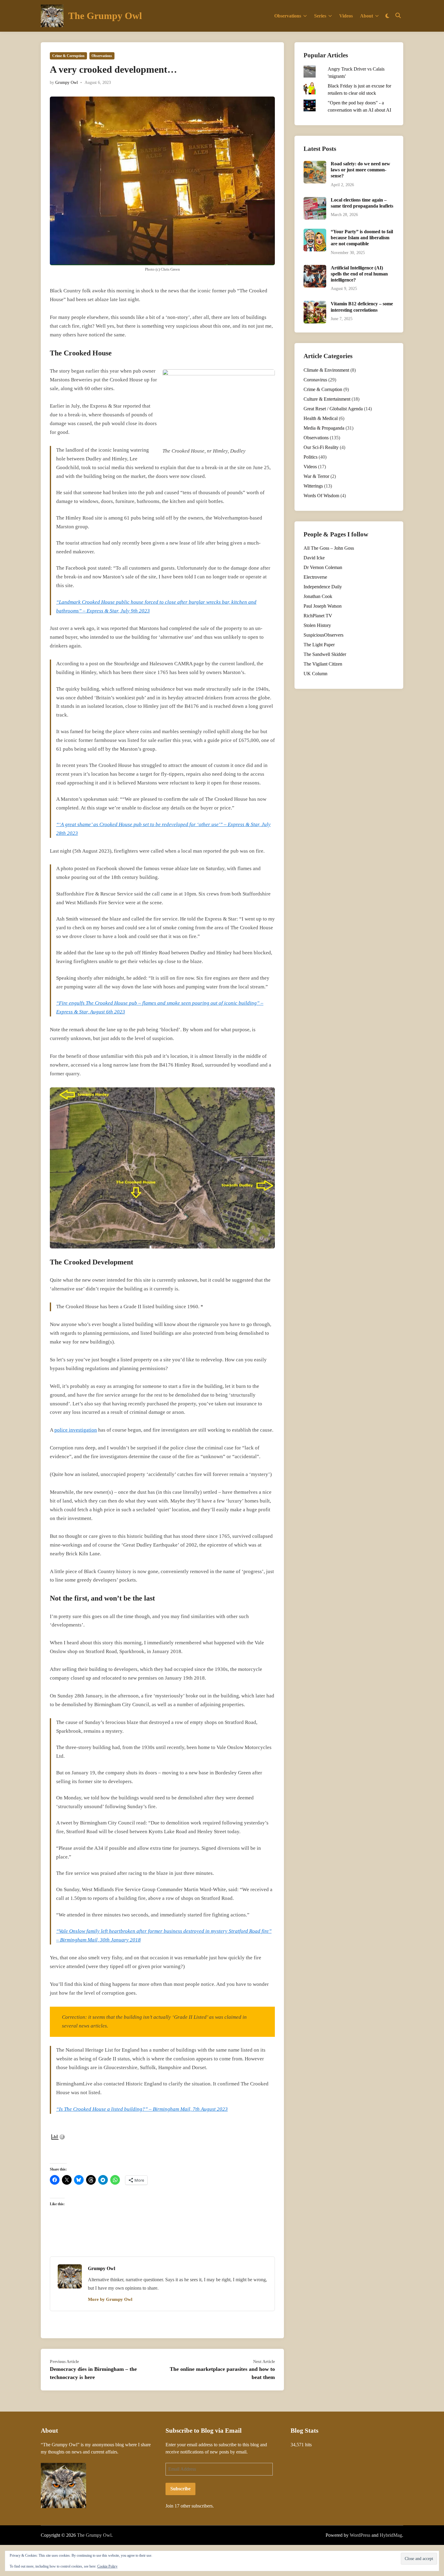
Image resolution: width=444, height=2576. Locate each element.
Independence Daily (323, 587)
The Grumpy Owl (105, 16)
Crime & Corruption (68, 56)
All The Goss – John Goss (329, 548)
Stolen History (317, 625)
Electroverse (315, 577)
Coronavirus (315, 380)
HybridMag (391, 2535)
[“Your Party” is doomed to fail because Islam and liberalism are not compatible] (315, 232)
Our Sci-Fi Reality (321, 447)
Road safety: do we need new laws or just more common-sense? (360, 170)
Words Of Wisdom (321, 496)
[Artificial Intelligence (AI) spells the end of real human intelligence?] (315, 268)
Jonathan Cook (318, 596)
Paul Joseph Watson (323, 606)
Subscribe (180, 2489)
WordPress (360, 2535)
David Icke (314, 558)
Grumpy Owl (67, 83)
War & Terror (316, 476)
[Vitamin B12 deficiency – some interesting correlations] (315, 304)
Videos (346, 16)
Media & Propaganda (324, 428)
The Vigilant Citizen (323, 664)
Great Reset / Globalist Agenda (333, 409)
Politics (310, 457)
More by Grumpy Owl (110, 2299)
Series (320, 16)
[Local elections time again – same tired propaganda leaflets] (315, 200)
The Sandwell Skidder (325, 654)
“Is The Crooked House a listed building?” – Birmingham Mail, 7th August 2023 (142, 2109)
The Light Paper (319, 645)
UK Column (315, 674)
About (367, 16)
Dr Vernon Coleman (323, 567)
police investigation (76, 1430)
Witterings (313, 486)
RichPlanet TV (318, 616)
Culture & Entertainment (327, 399)
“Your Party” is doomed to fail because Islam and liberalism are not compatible (362, 238)
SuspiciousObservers (323, 635)
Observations (288, 16)
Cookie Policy (107, 2566)
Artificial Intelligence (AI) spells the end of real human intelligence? (359, 274)
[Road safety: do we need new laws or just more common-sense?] (315, 164)
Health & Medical (321, 418)
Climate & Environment (326, 370)
